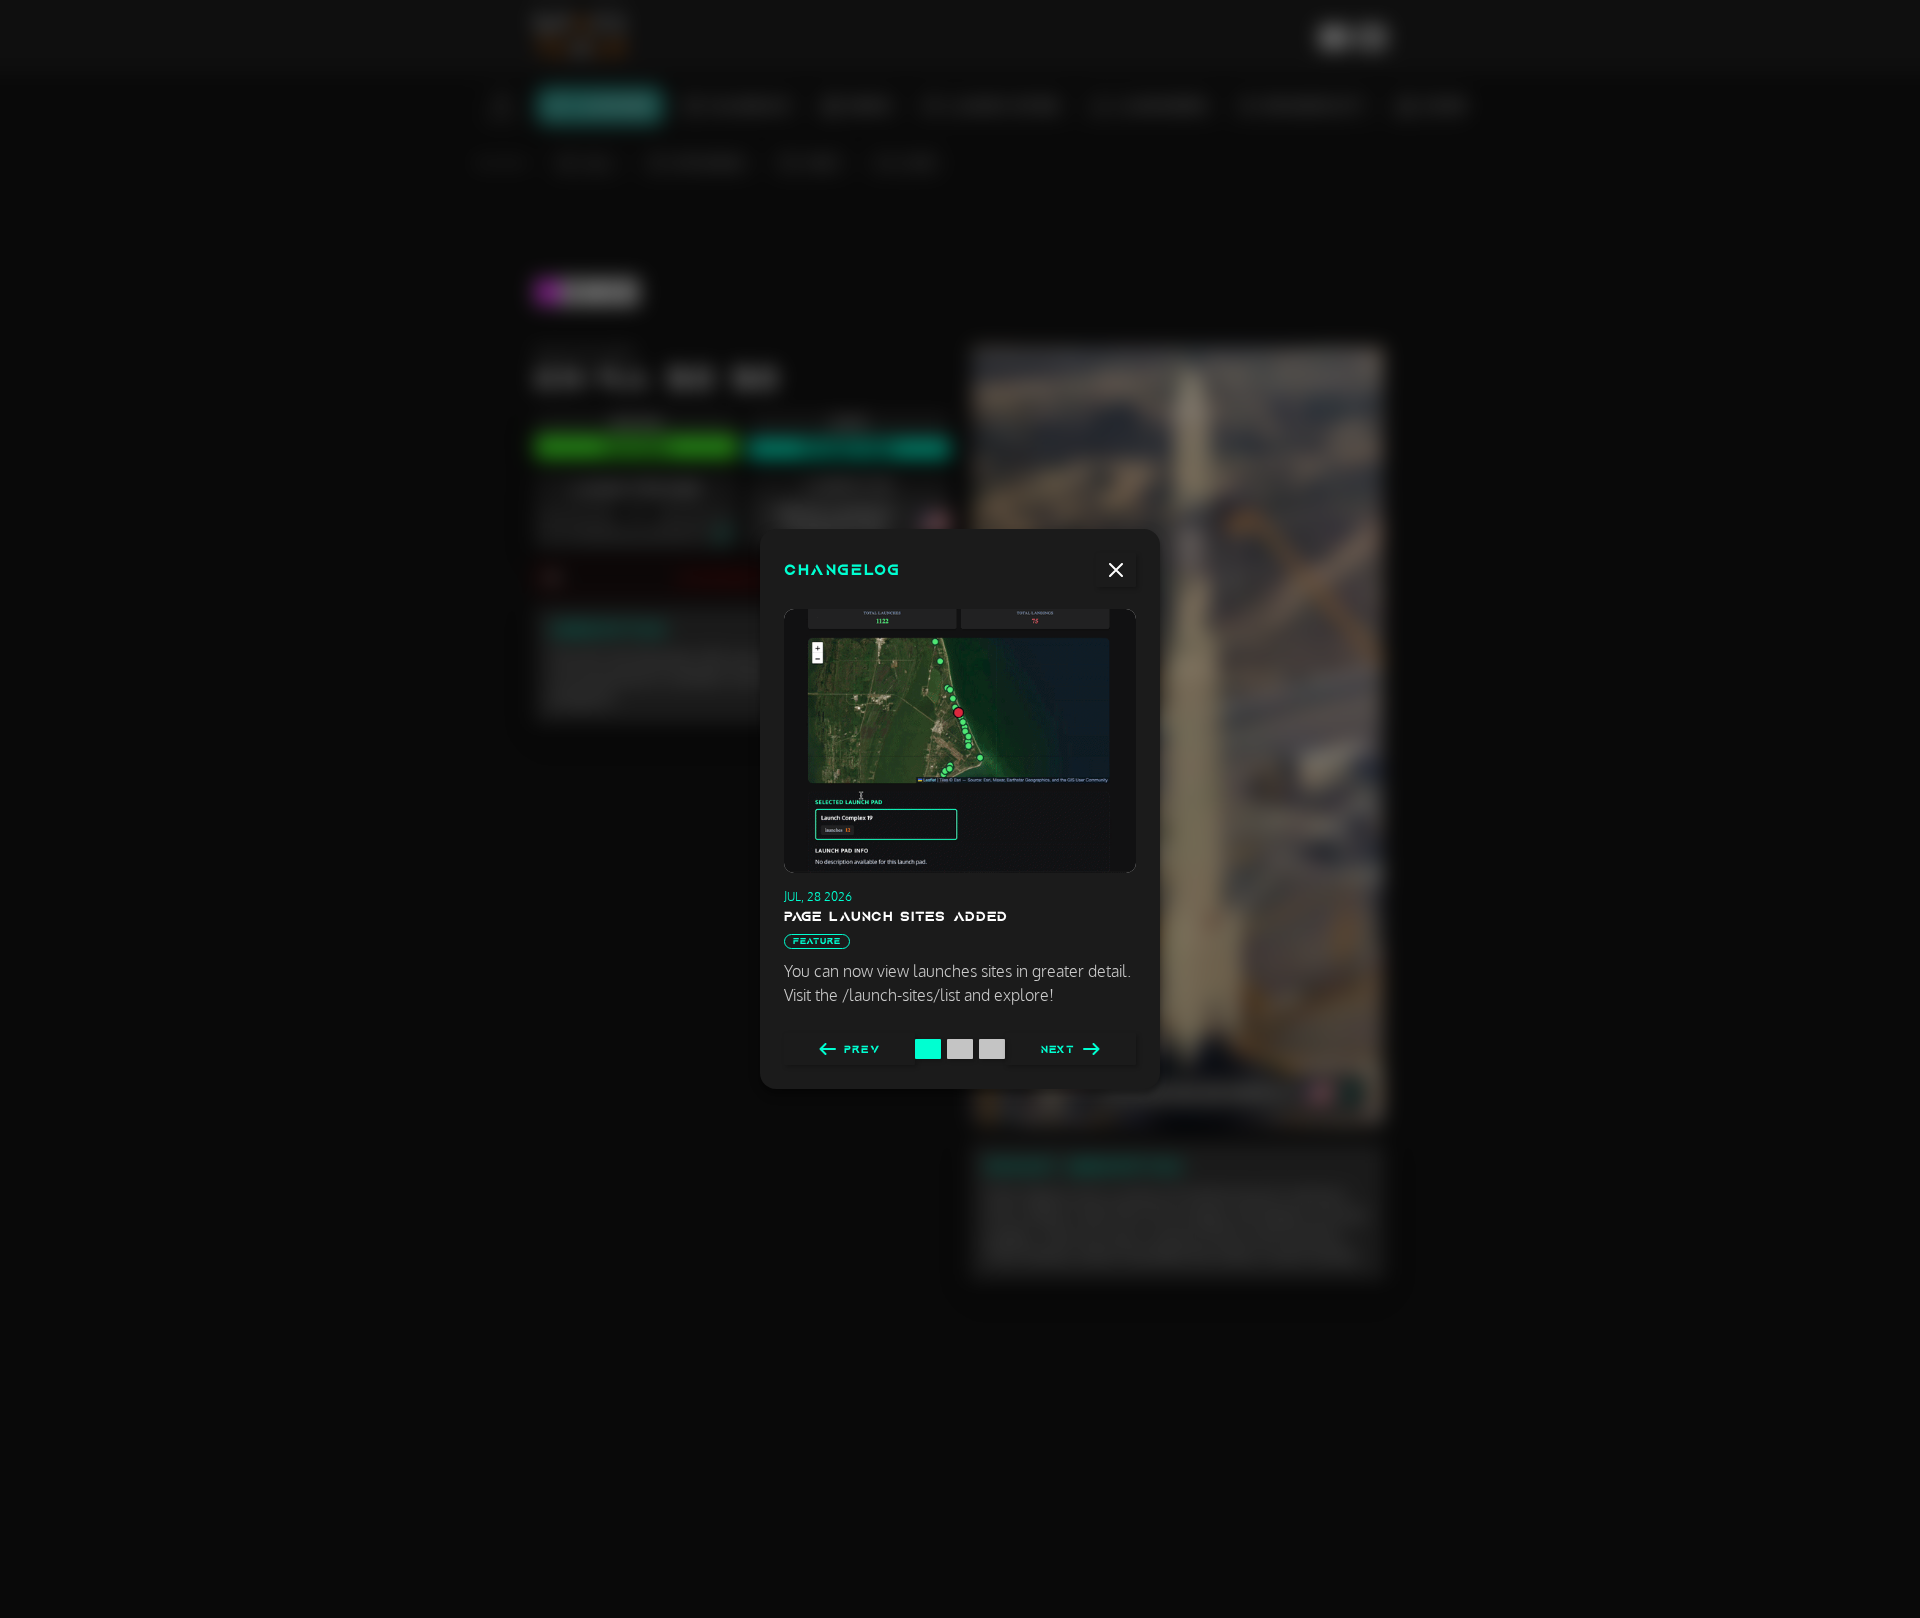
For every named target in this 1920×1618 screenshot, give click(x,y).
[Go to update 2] (960, 1049)
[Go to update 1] (928, 1049)
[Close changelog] (1116, 570)
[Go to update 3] (992, 1049)
